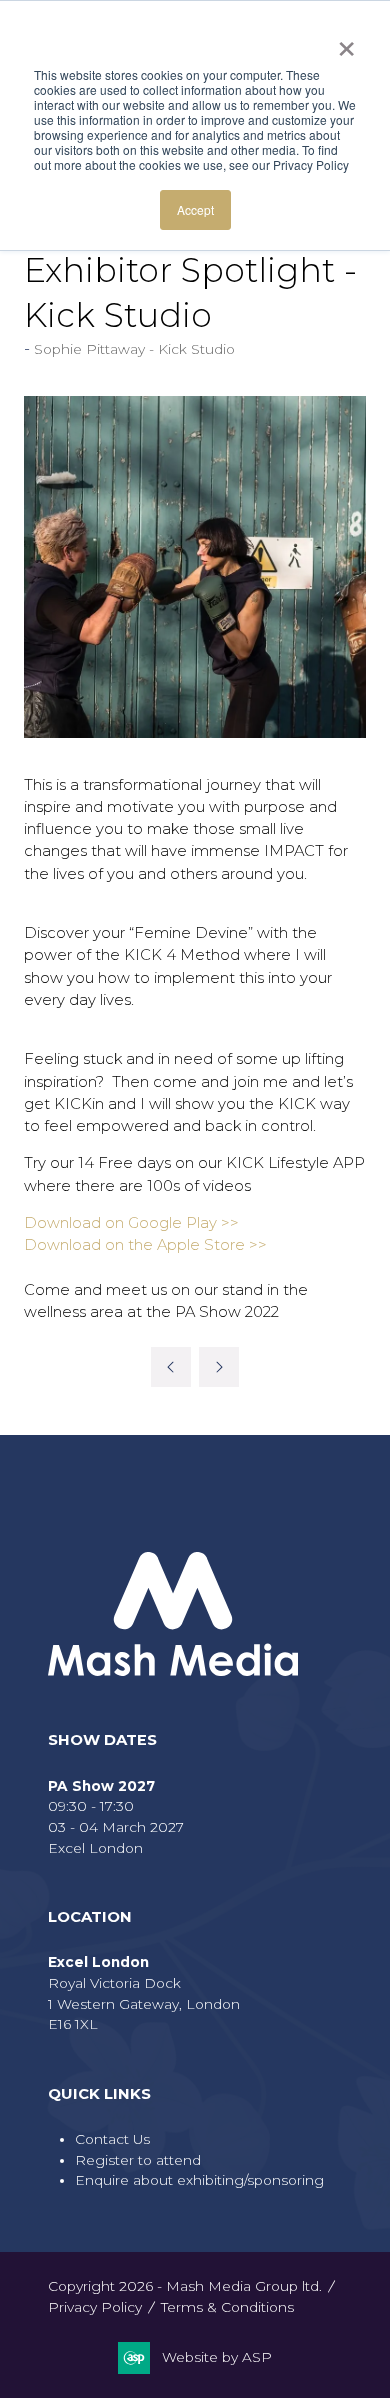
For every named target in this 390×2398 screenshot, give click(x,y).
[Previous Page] (171, 1367)
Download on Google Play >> (131, 1223)
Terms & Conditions (227, 2307)
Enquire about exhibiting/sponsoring (199, 2180)
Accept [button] (195, 209)
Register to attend (138, 2160)
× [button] (346, 42)
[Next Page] (219, 1367)
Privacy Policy (95, 2307)
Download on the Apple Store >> (145, 1245)
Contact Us (112, 2139)
